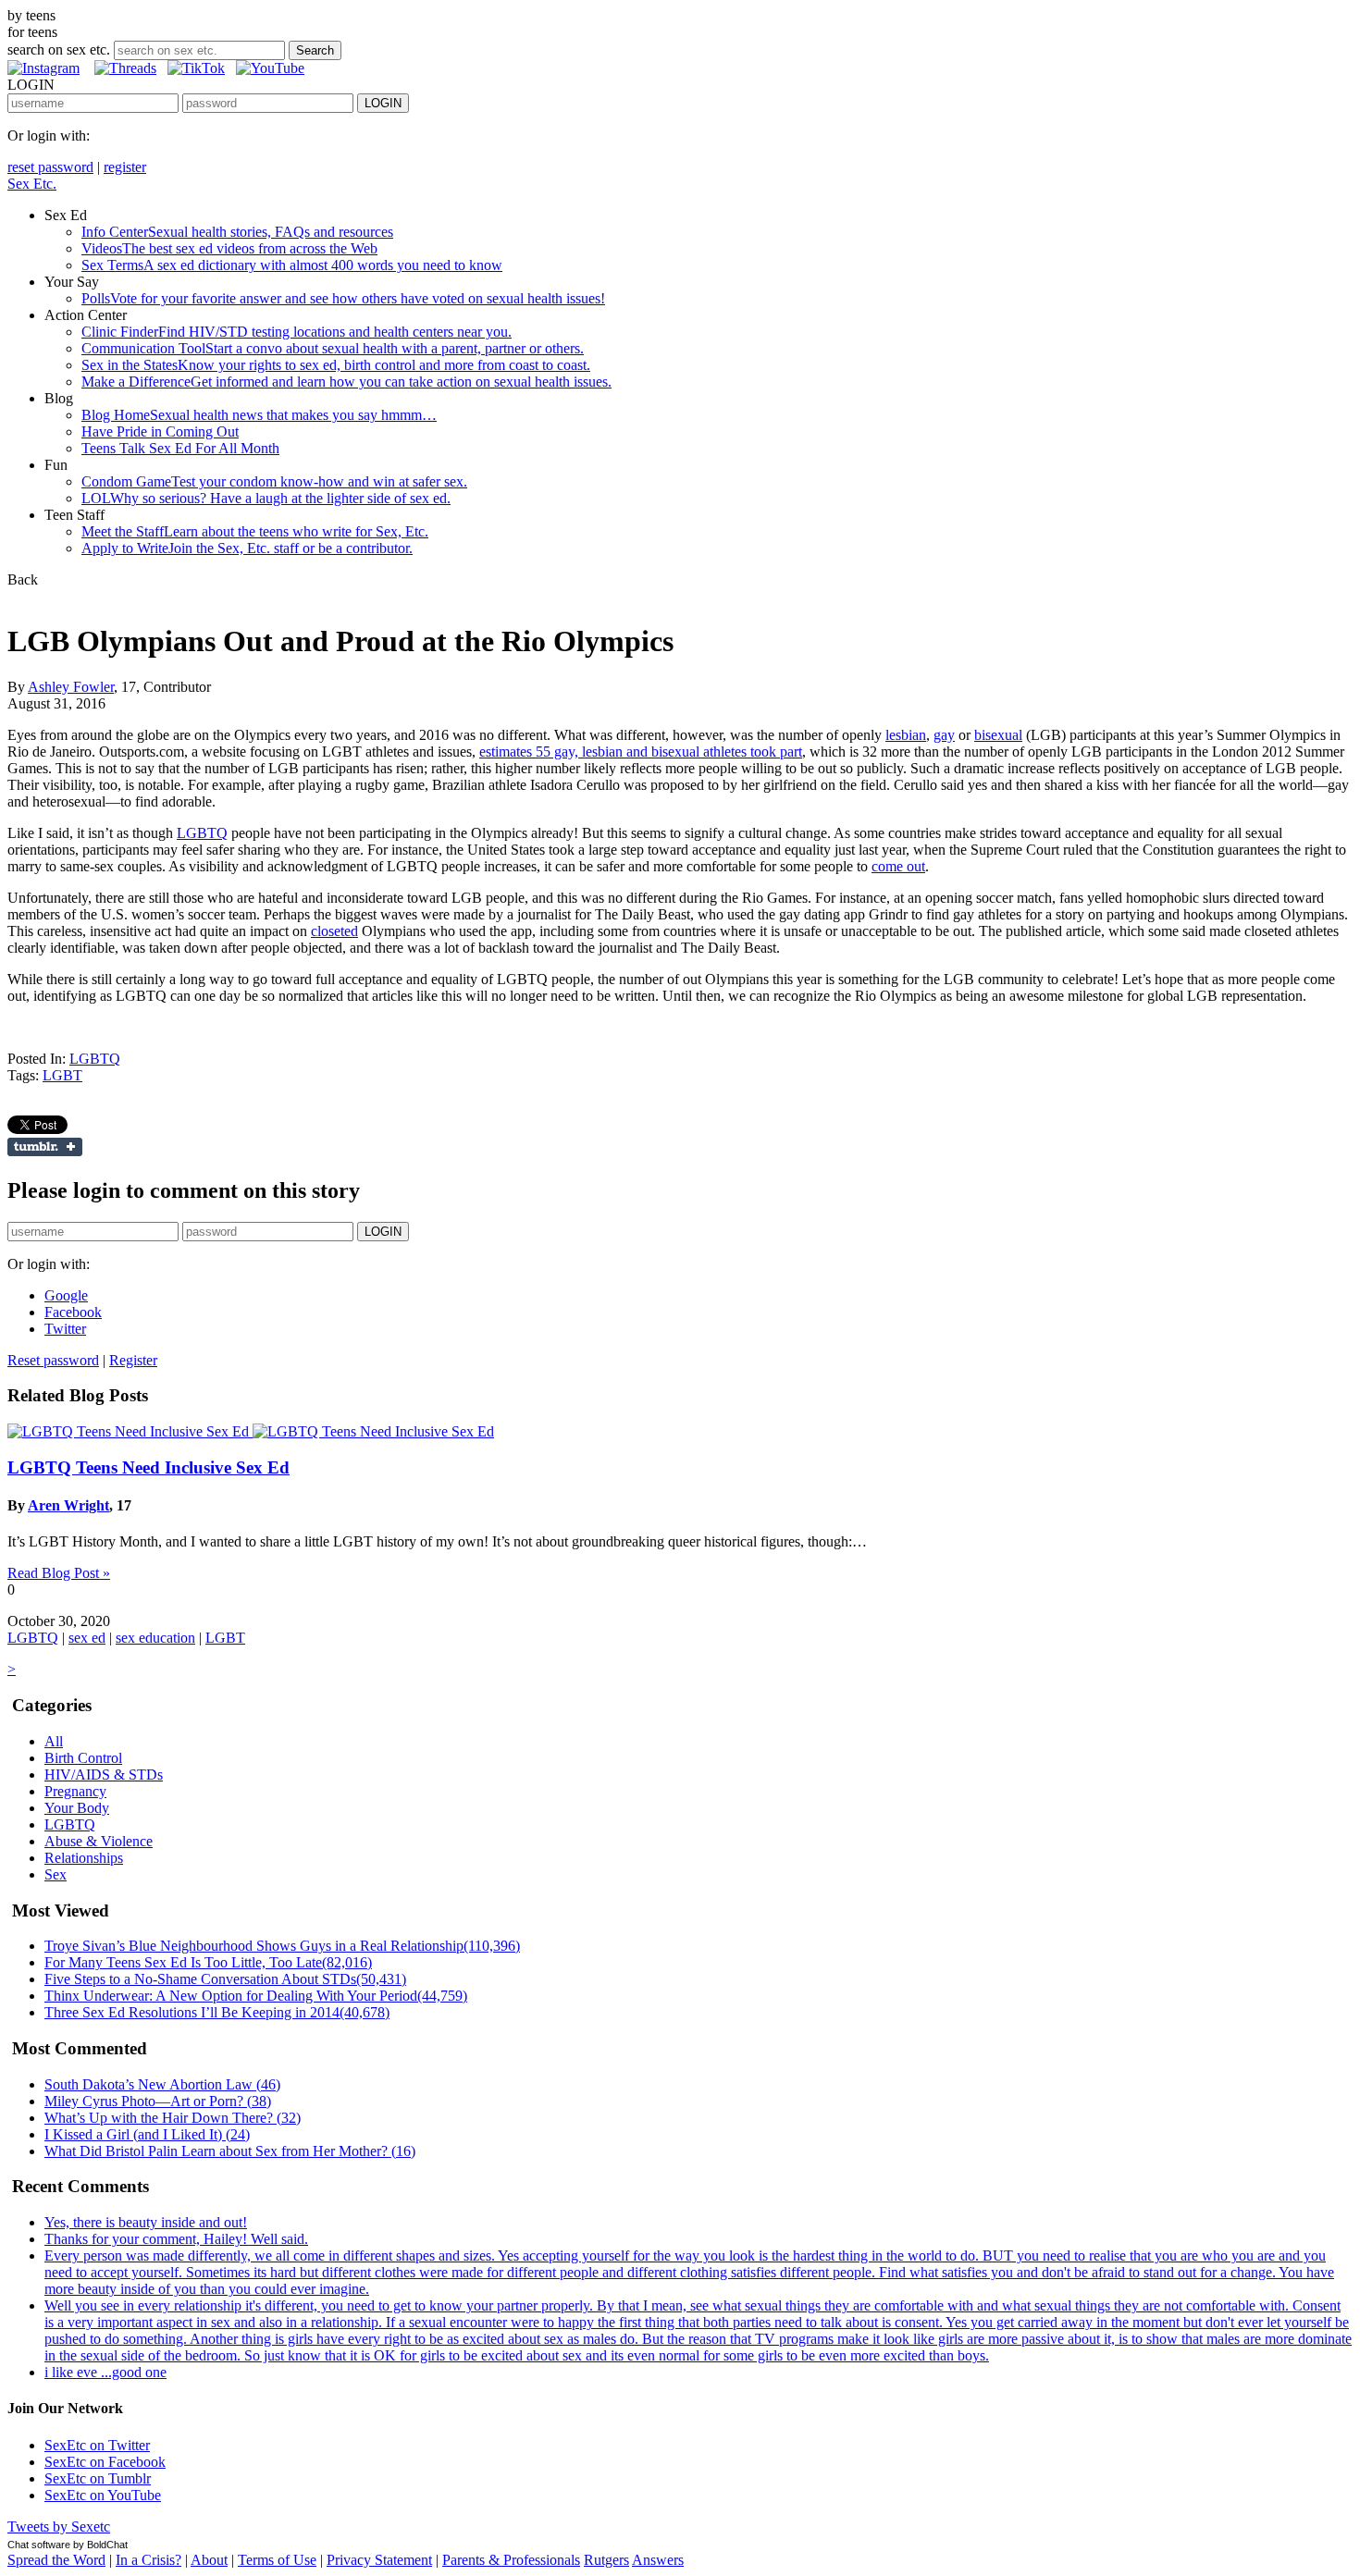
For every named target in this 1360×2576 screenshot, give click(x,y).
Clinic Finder (297, 332)
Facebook (73, 1312)
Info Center (237, 232)
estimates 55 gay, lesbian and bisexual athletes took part (641, 752)
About (209, 2560)
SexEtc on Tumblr (98, 2478)
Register (133, 1360)
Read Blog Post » (59, 1573)
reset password (50, 167)
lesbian (906, 735)
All (54, 1741)
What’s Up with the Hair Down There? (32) (173, 2118)
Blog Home (259, 415)
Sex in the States (336, 365)
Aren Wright (68, 1505)
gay (944, 735)
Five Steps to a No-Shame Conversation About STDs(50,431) (225, 1979)
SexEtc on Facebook (105, 2462)
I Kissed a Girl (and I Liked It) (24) (147, 2134)
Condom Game (274, 481)
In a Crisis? (148, 2560)
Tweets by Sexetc (59, 2527)
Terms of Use (277, 2560)
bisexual (998, 735)
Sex (56, 1874)
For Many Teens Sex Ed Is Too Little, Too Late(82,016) (208, 1962)
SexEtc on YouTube (103, 2495)
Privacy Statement (379, 2560)
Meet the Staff (255, 531)
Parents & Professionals (511, 2560)
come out (898, 866)
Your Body (77, 1808)
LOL (266, 498)
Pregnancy (75, 1791)
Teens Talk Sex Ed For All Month (180, 448)
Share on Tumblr (45, 1147)
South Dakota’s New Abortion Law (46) (162, 2084)
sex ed (87, 1638)
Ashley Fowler (71, 687)
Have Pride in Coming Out (160, 431)
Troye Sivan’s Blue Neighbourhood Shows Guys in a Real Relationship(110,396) (282, 1946)
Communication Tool (333, 348)
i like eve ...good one (105, 2372)
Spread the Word (56, 2560)
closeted (334, 931)
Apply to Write (247, 548)
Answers (658, 2560)
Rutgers (606, 2560)
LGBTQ (202, 833)
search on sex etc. (59, 49)
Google (66, 1295)
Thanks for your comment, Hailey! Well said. (176, 2239)
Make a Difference (346, 382)
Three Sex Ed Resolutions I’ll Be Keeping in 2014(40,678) (217, 2012)
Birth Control (83, 1758)
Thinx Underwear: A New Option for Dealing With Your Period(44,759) (256, 1996)
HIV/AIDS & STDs (104, 1775)
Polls (343, 298)
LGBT (62, 1075)
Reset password (53, 1360)
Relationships (84, 1858)
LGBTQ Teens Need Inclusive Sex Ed (148, 1467)
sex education (155, 1638)
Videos (229, 248)
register (125, 167)
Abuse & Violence (99, 1841)
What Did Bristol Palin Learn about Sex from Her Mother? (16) (230, 2151)
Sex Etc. (32, 184)
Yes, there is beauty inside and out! (146, 2222)
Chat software (39, 2545)
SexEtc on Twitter (97, 2445)
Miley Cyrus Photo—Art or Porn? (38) (158, 2101)
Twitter (65, 1329)
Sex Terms (292, 265)
